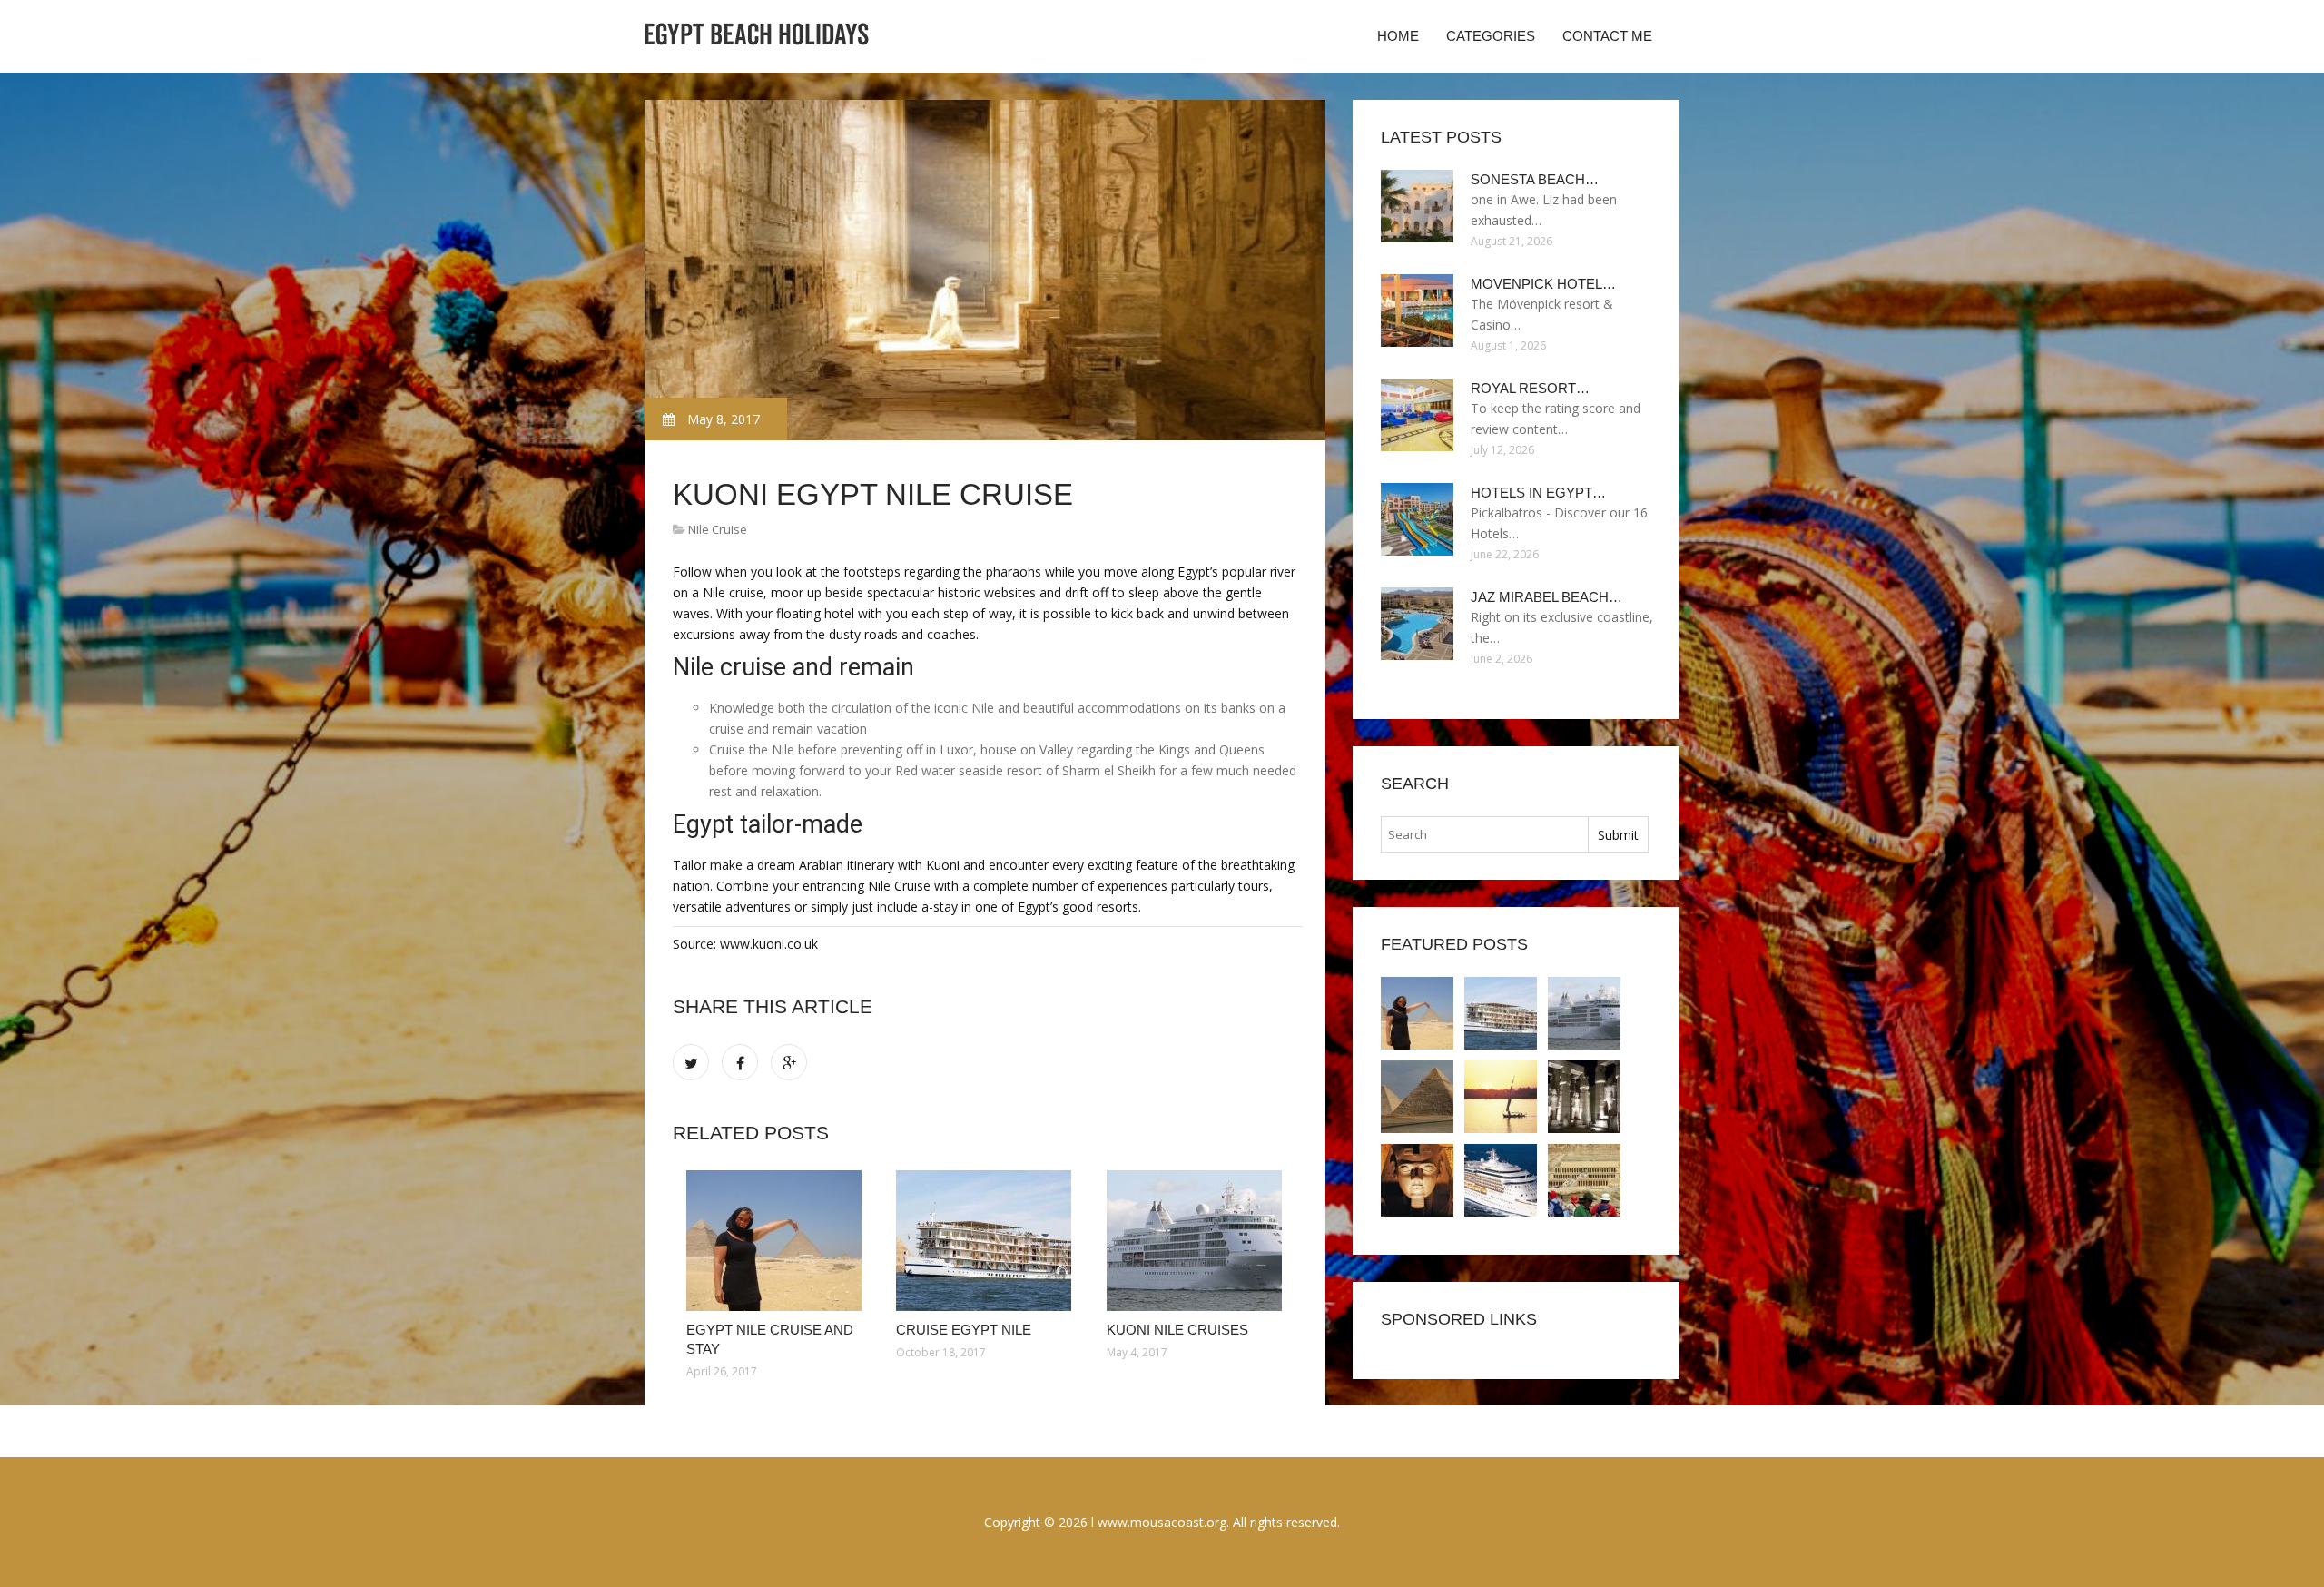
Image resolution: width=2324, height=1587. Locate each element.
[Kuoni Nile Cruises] (1198, 1241)
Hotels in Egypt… (1538, 493)
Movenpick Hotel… (1543, 284)
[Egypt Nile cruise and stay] (778, 1241)
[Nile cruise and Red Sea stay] (1584, 1180)
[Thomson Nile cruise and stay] (1501, 1097)
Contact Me (1607, 36)
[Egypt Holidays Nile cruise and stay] (1417, 1180)
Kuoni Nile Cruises (1177, 1330)
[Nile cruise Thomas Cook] (1501, 1180)
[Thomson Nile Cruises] (1417, 1097)
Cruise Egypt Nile (964, 1330)
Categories (1491, 36)
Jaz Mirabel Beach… (1546, 597)
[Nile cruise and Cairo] (1584, 1097)
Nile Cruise (718, 529)
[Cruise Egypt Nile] (987, 1241)
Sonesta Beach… (1535, 179)
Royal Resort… (1530, 388)
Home (1398, 36)
